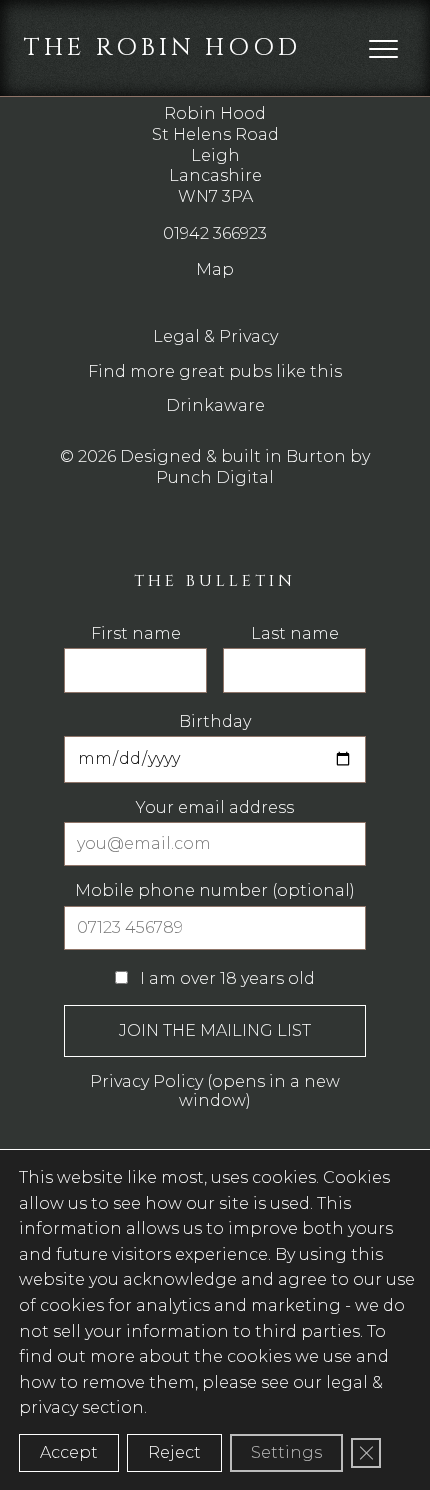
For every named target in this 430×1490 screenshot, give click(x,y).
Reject (174, 1452)
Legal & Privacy (215, 336)
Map (215, 269)
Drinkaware (215, 405)
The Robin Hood (162, 47)
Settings (286, 1452)
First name (136, 634)
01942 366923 (215, 233)
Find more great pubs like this (215, 371)
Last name (295, 634)
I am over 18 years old (225, 978)
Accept (69, 1452)
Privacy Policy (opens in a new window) (215, 1090)
